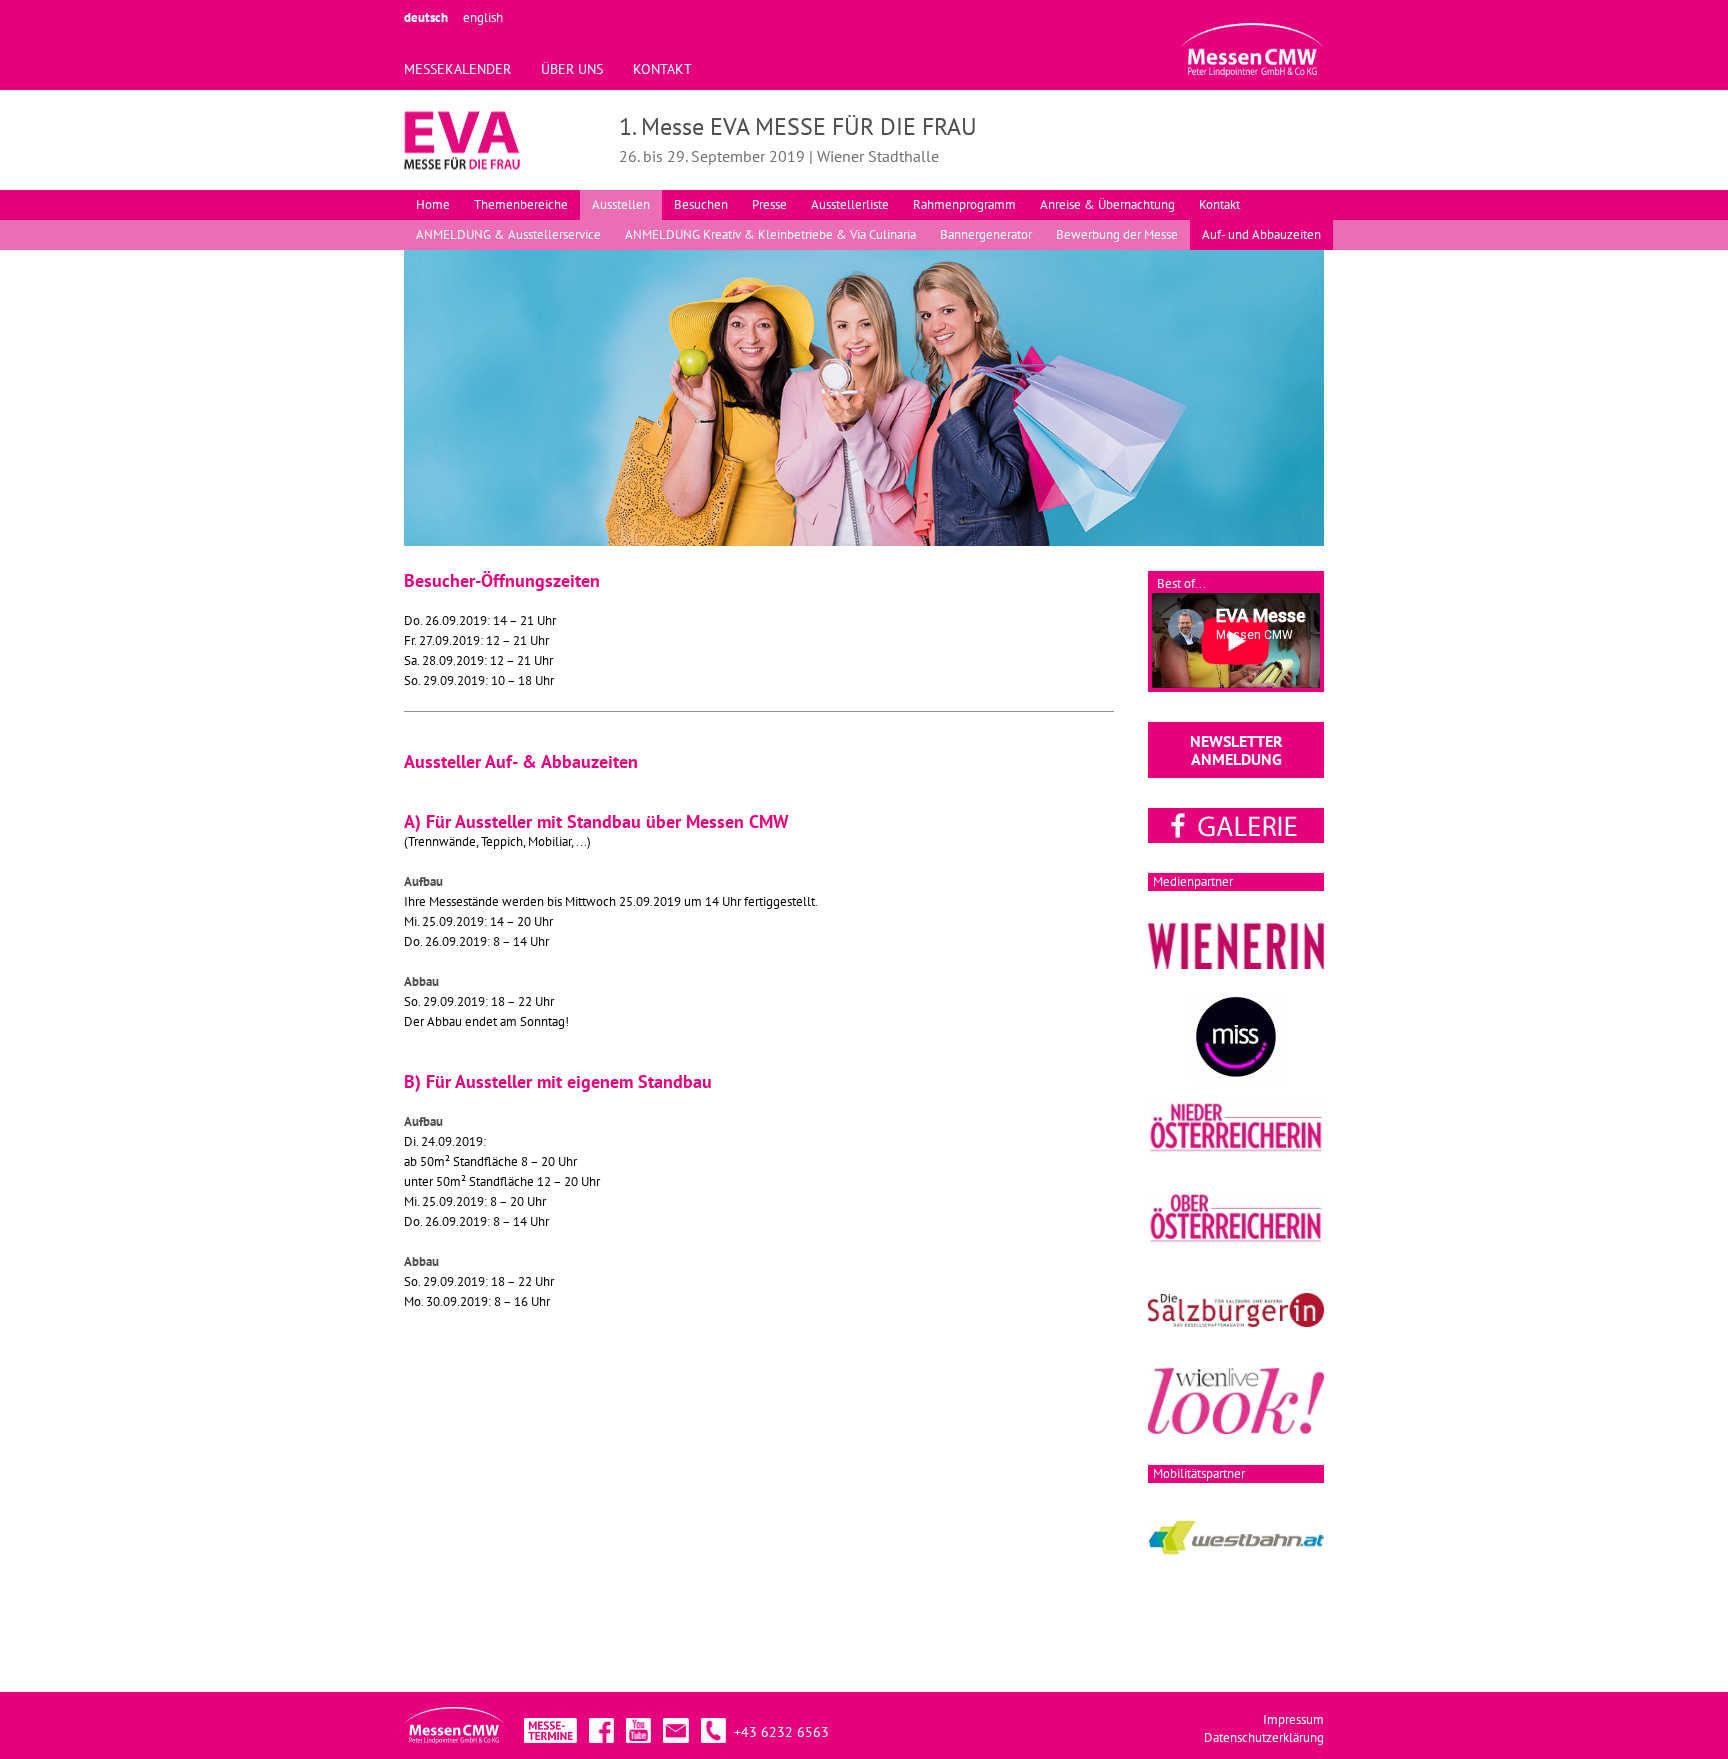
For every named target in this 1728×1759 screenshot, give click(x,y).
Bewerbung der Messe (1117, 234)
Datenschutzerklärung (1264, 1737)
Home (433, 204)
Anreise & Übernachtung (1107, 204)
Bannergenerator (986, 234)
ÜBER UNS (572, 69)
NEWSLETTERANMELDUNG (1236, 750)
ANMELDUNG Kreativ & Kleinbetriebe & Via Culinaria (770, 234)
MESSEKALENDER (457, 69)
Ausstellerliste (850, 204)
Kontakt (1219, 204)
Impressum (1293, 1719)
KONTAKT (662, 69)
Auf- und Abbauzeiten (1261, 234)
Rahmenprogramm (964, 204)
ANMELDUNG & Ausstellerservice (508, 234)
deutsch (426, 17)
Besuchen (701, 204)
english (483, 17)
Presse (769, 204)
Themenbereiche (521, 204)
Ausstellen (621, 204)
